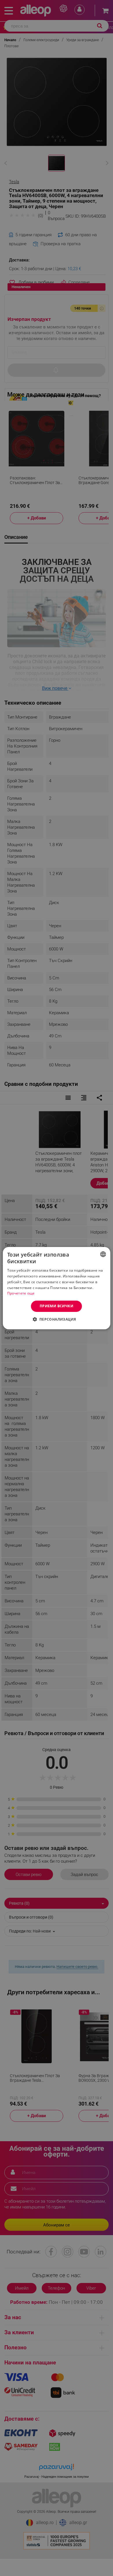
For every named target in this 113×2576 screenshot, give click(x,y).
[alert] (57, 1288)
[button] (56, 1319)
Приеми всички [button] (57, 1306)
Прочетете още (21, 1293)
